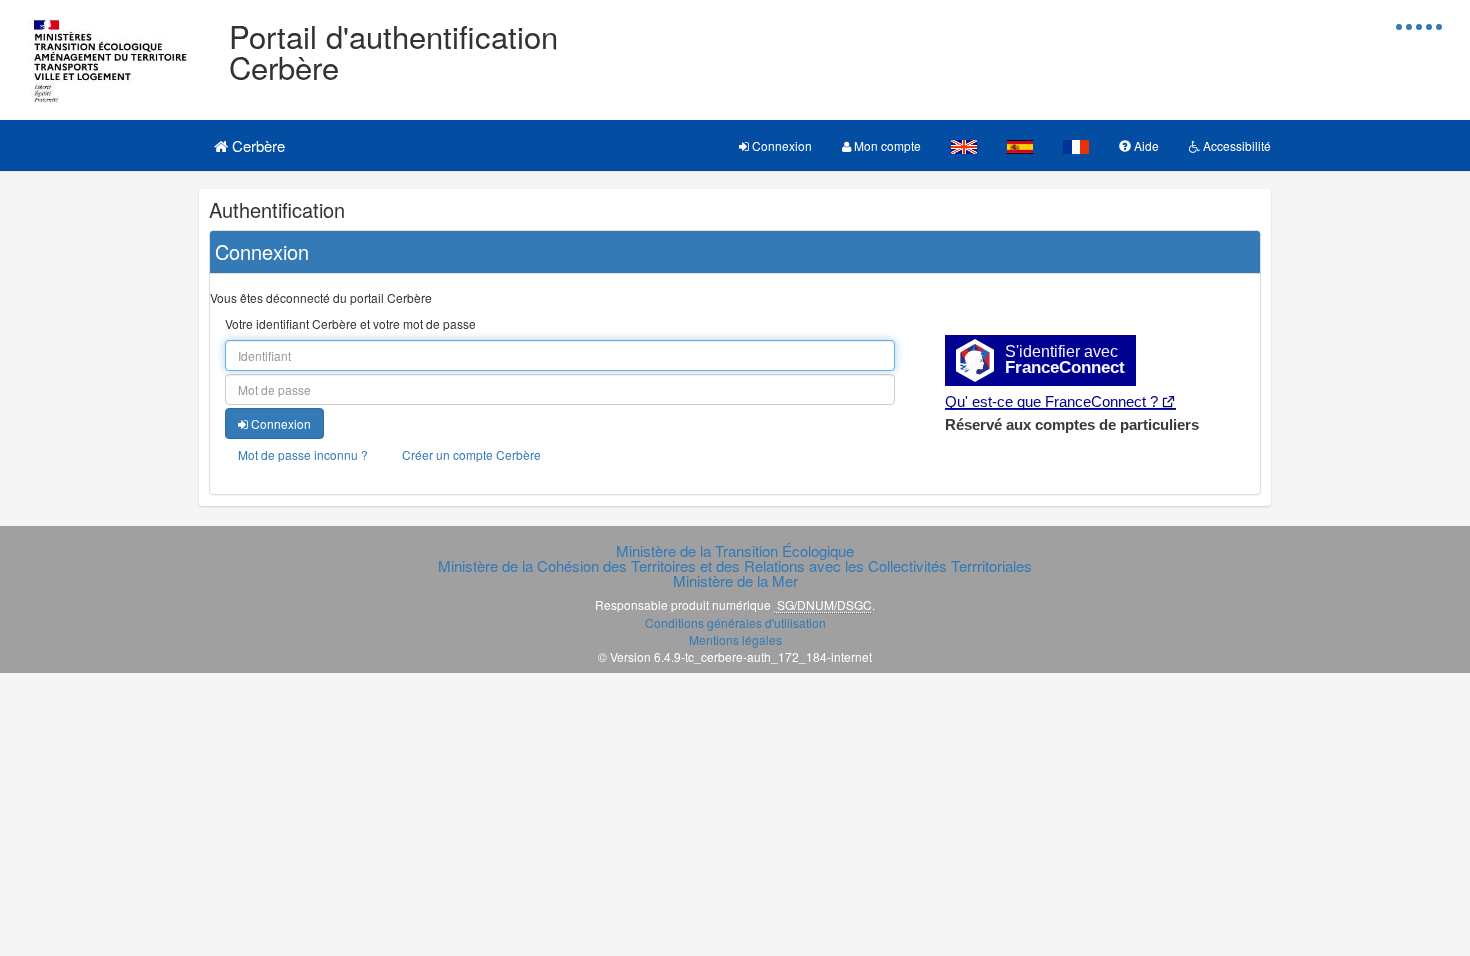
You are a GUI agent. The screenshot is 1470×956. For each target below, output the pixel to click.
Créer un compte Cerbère (471, 454)
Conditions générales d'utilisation (735, 622)
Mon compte (886, 145)
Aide (1145, 145)
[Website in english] (964, 145)
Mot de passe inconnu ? (303, 454)
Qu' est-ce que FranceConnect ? (1051, 401)
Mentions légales (735, 639)
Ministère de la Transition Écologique (735, 550)
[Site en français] (1076, 145)
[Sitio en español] (1020, 145)
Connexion (780, 145)
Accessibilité (1235, 145)
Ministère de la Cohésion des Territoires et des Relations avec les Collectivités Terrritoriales (735, 565)
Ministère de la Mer (735, 580)
